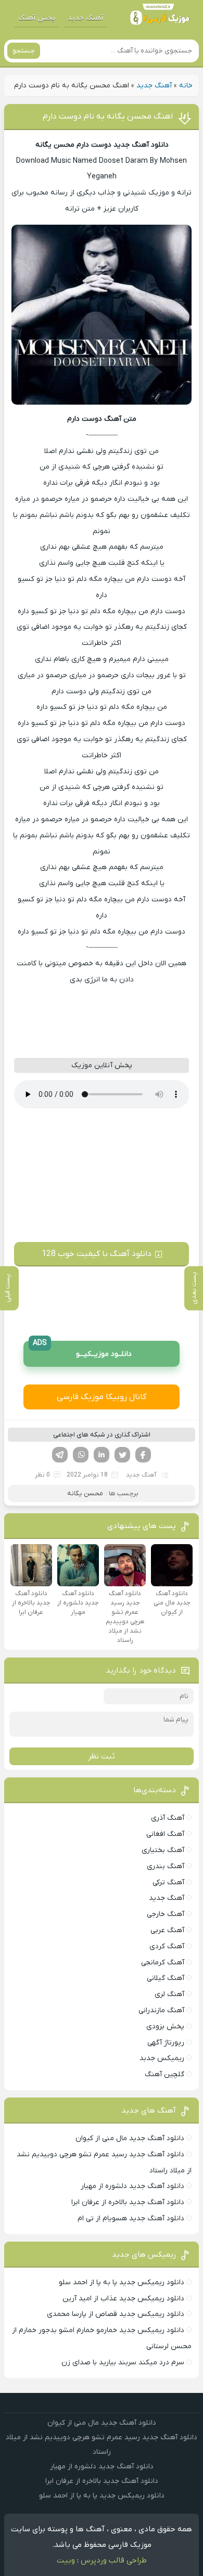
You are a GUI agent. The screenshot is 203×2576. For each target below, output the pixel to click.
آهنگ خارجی (166, 1914)
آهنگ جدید (85, 18)
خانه (186, 86)
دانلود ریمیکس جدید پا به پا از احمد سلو (122, 2282)
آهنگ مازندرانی (161, 2010)
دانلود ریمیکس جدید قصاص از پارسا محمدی (116, 2314)
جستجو (24, 51)
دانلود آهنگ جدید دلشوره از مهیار (132, 2186)
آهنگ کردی (167, 1946)
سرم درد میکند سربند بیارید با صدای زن (123, 2363)
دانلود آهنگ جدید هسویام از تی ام (131, 2218)
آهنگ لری (169, 1994)
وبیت (66, 2560)
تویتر (122, 1455)
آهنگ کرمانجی (163, 1963)
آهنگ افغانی (165, 1834)
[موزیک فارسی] (160, 18)
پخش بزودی (165, 2027)
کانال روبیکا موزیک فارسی (102, 1397)
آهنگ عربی (167, 1930)
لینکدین (102, 1455)
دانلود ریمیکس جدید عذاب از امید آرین (123, 2299)
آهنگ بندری (166, 1866)
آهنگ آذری (168, 1818)
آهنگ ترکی (168, 1882)
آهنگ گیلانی (166, 1978)
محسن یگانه (85, 1493)
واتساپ (81, 1455)
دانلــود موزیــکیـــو (82, 1350)
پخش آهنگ (37, 18)
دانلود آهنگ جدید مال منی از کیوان (130, 2138)
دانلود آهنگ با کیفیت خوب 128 (97, 1254)
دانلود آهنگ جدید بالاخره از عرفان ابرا (128, 2202)
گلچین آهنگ (164, 2074)
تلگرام (60, 1455)
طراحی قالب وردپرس (114, 2560)
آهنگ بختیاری (163, 1850)
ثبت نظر (102, 1756)
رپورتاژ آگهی (166, 2043)
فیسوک (143, 1455)
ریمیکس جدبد (162, 2058)
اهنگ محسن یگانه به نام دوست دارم (108, 116)
